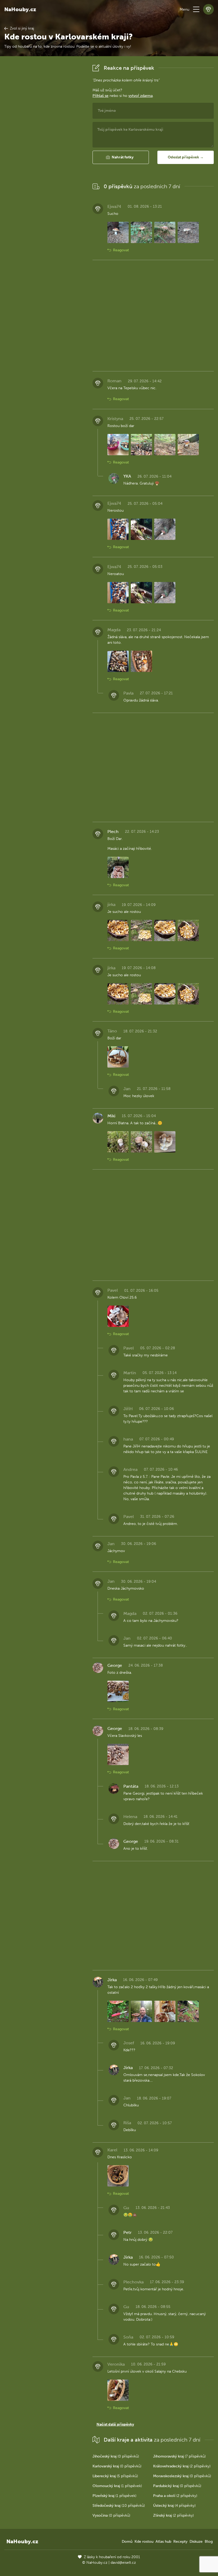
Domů (127, 2542)
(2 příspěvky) (182, 2466)
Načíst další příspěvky (115, 2424)
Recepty (180, 2542)
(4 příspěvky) (174, 2506)
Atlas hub (163, 2542)
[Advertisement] (44, 142)
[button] (196, 9)
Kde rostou (144, 2542)
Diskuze (196, 2542)
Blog (209, 2542)
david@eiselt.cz (123, 2563)
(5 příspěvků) (115, 2476)
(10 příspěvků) (119, 2506)
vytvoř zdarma (141, 96)
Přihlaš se (100, 96)
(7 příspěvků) (179, 2456)
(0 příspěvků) (116, 2456)
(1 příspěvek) (117, 2486)
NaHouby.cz (20, 9)
